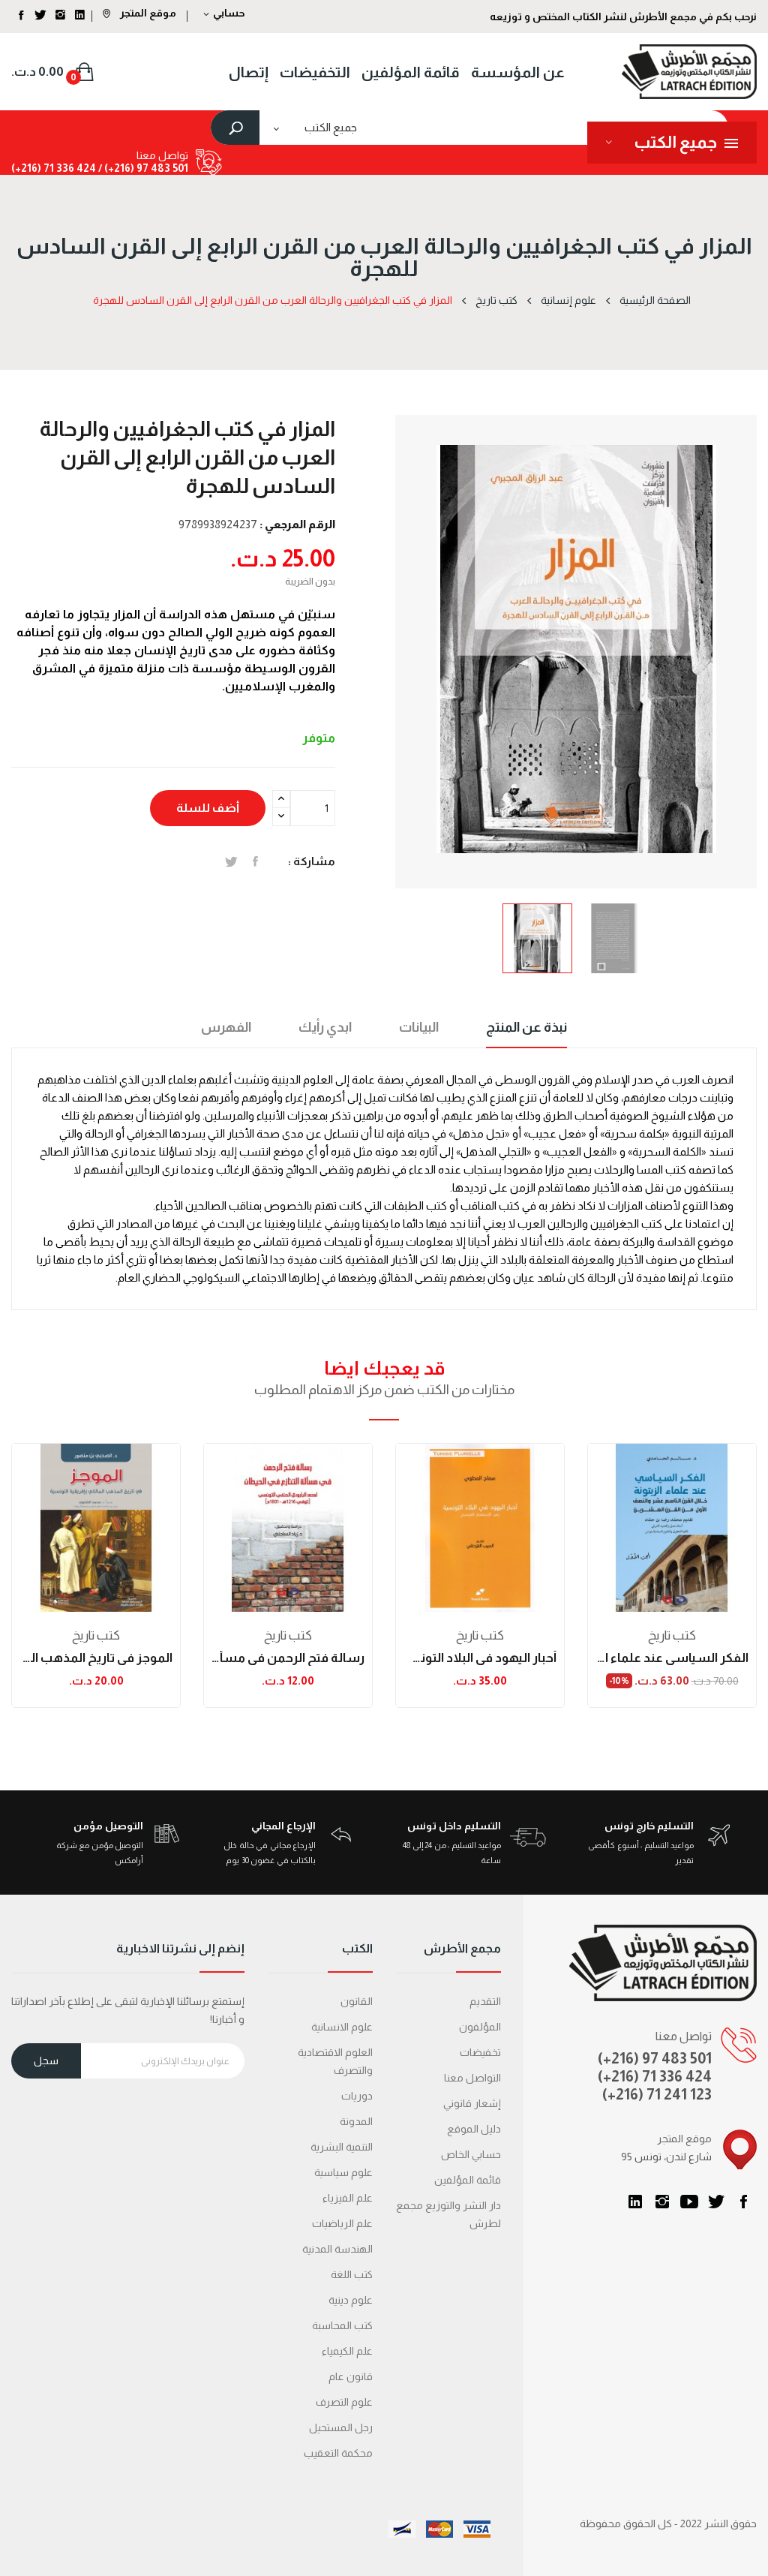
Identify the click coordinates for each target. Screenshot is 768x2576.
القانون (357, 2001)
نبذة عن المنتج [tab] (526, 1027)
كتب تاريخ (96, 1635)
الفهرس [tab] (226, 1027)
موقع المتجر (147, 13)
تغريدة (231, 861)
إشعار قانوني (472, 2103)
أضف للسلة (208, 808)
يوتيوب (689, 2202)
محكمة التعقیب (338, 2453)
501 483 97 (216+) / (142, 168)
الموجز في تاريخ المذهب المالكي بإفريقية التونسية (96, 1658)
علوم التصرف (344, 2402)
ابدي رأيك (325, 1027)
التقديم (485, 2001)
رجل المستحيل (341, 2427)
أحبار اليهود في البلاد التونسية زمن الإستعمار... (480, 1658)
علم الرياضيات (342, 2223)
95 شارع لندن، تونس (666, 2157)
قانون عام (351, 2376)
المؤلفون (480, 2027)
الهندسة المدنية (337, 2249)
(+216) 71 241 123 (657, 2094)
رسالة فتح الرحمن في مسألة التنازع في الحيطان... (288, 1658)
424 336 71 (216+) (54, 168)
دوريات (357, 2096)
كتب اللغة (352, 2274)
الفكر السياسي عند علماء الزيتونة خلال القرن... (672, 1658)
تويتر (716, 2202)
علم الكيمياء (347, 2351)
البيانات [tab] (419, 1027)
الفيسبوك (743, 2202)
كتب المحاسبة (342, 2325)
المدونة (356, 2121)
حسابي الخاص (471, 2154)
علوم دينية (351, 2300)
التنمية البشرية (342, 2147)
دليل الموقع (474, 2129)
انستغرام (662, 2202)
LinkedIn (635, 2202)
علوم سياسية (343, 2172)
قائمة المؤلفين (468, 2180)
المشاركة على (255, 861)
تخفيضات (480, 2052)
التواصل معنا (472, 2078)
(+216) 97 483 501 (655, 2058)
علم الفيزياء (348, 2198)
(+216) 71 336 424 (655, 2076)
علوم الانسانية (342, 2027)
